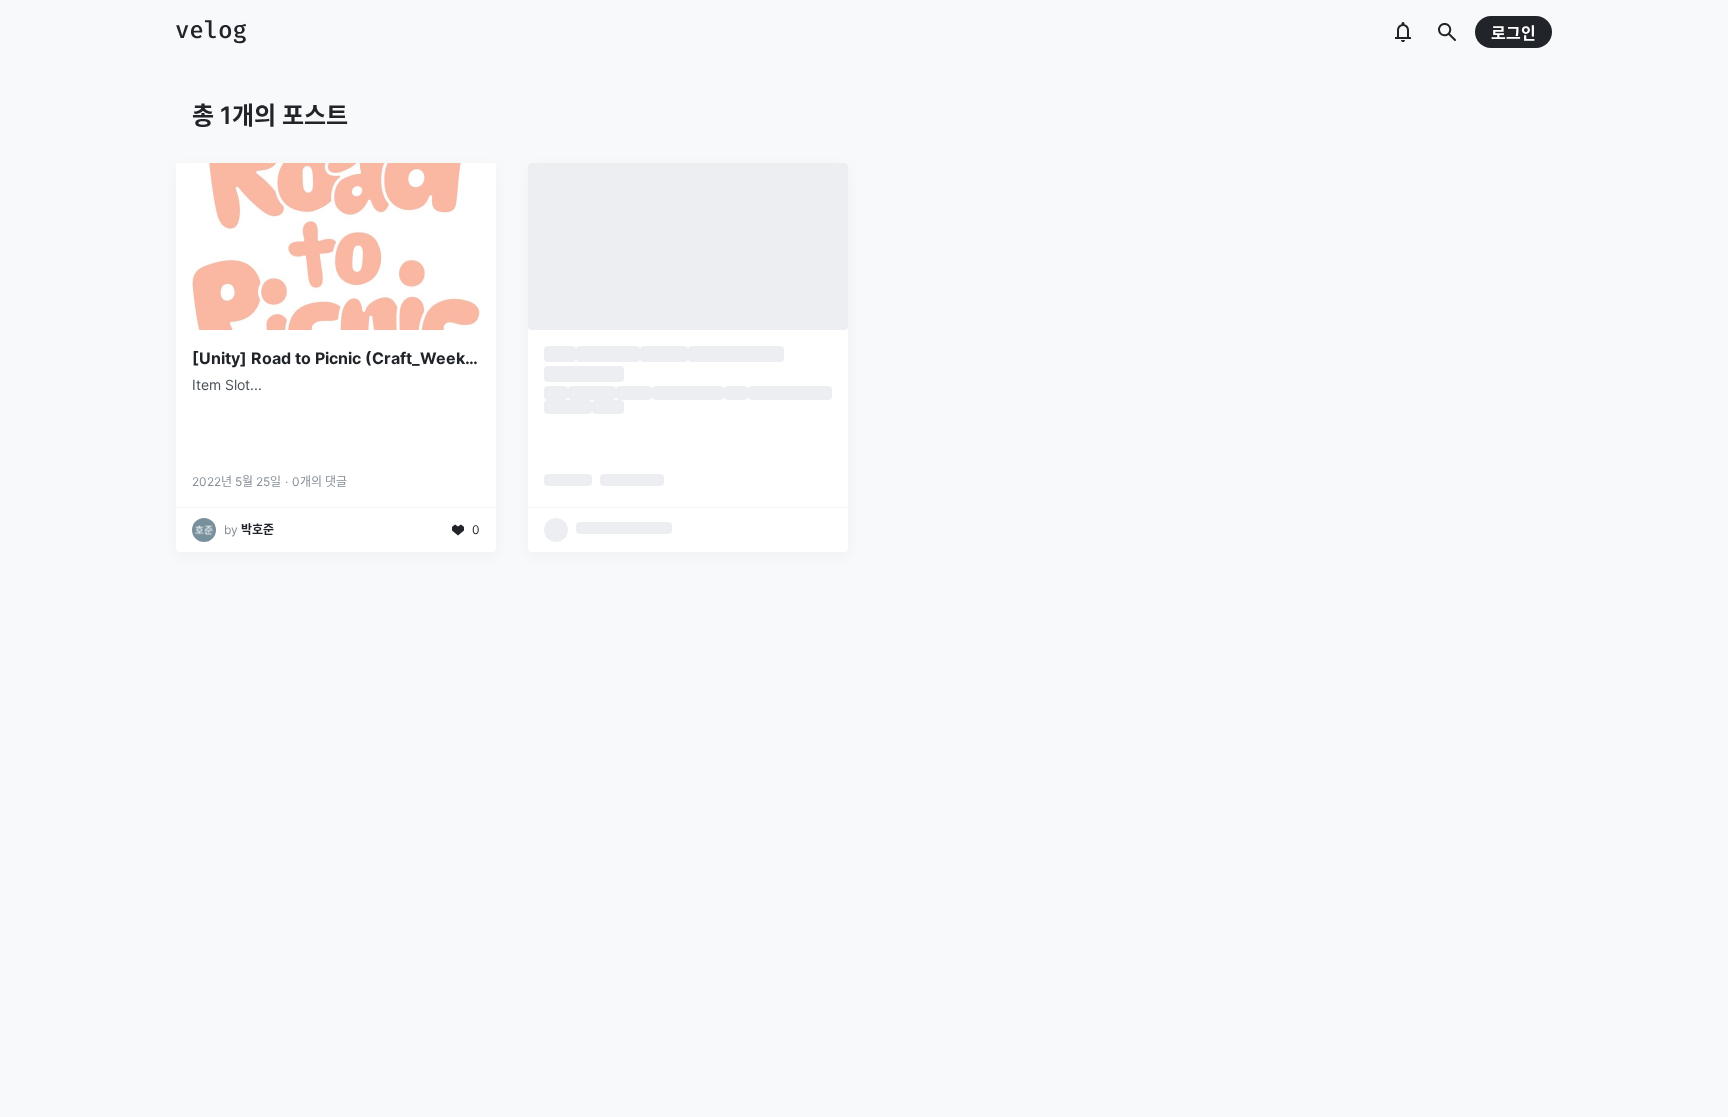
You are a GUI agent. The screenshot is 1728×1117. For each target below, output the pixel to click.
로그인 (1513, 33)
